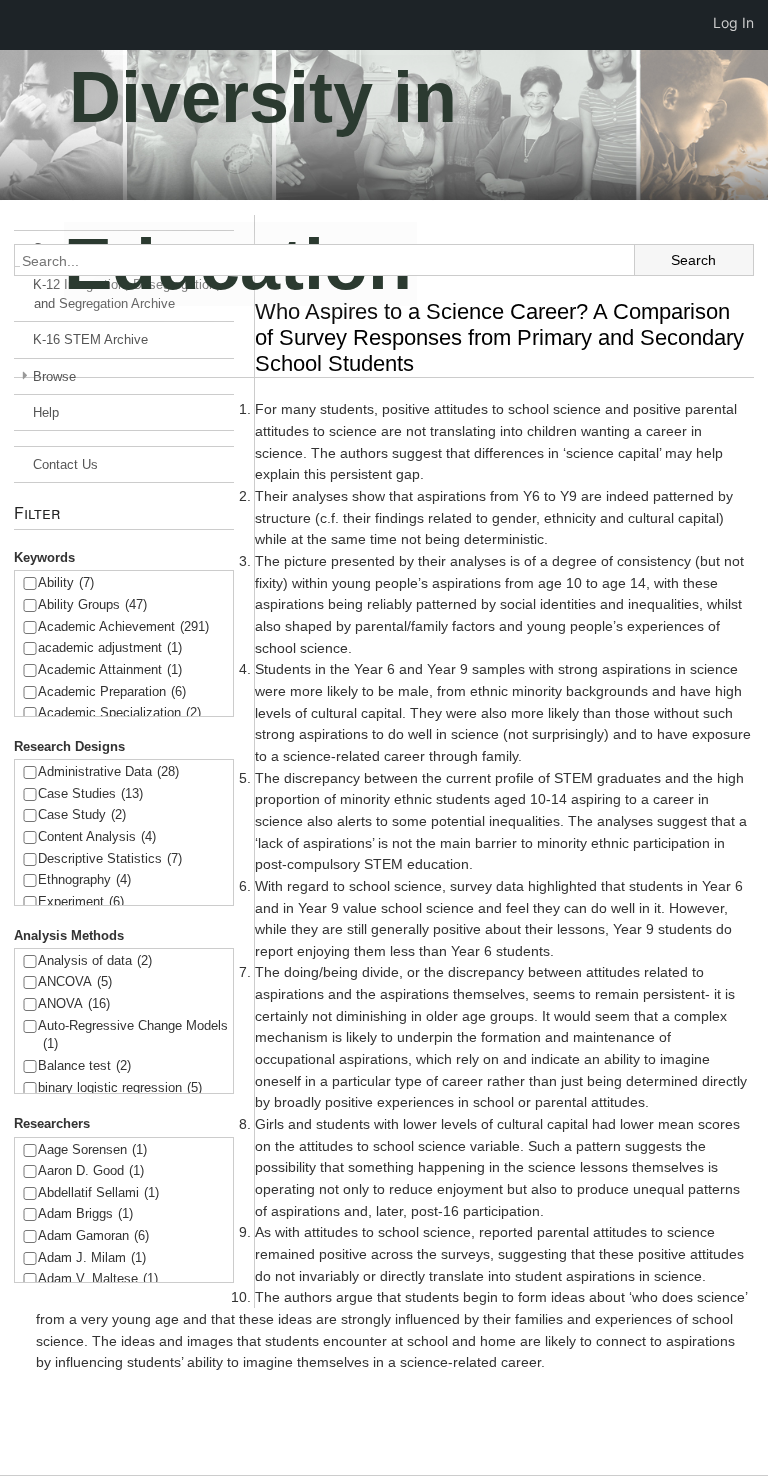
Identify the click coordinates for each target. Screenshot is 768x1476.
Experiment (81, 901)
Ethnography (84, 879)
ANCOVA (75, 981)
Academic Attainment (110, 669)
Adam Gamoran (93, 1235)
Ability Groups (92, 604)
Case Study (82, 814)
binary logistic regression (120, 1087)
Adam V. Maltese (98, 1278)
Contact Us (65, 464)
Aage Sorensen (92, 1149)
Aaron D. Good (91, 1170)
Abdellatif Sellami (98, 1192)
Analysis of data (95, 960)
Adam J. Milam (92, 1257)
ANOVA (74, 1003)
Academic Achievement (123, 626)
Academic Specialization (119, 712)
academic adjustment (110, 647)
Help (46, 412)
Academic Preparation (112, 691)
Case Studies (90, 793)
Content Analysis (97, 836)
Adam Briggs (85, 1213)
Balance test (84, 1065)
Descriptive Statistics (110, 858)
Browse (54, 376)
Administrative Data (108, 771)
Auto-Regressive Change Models (133, 1035)
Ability (66, 582)
